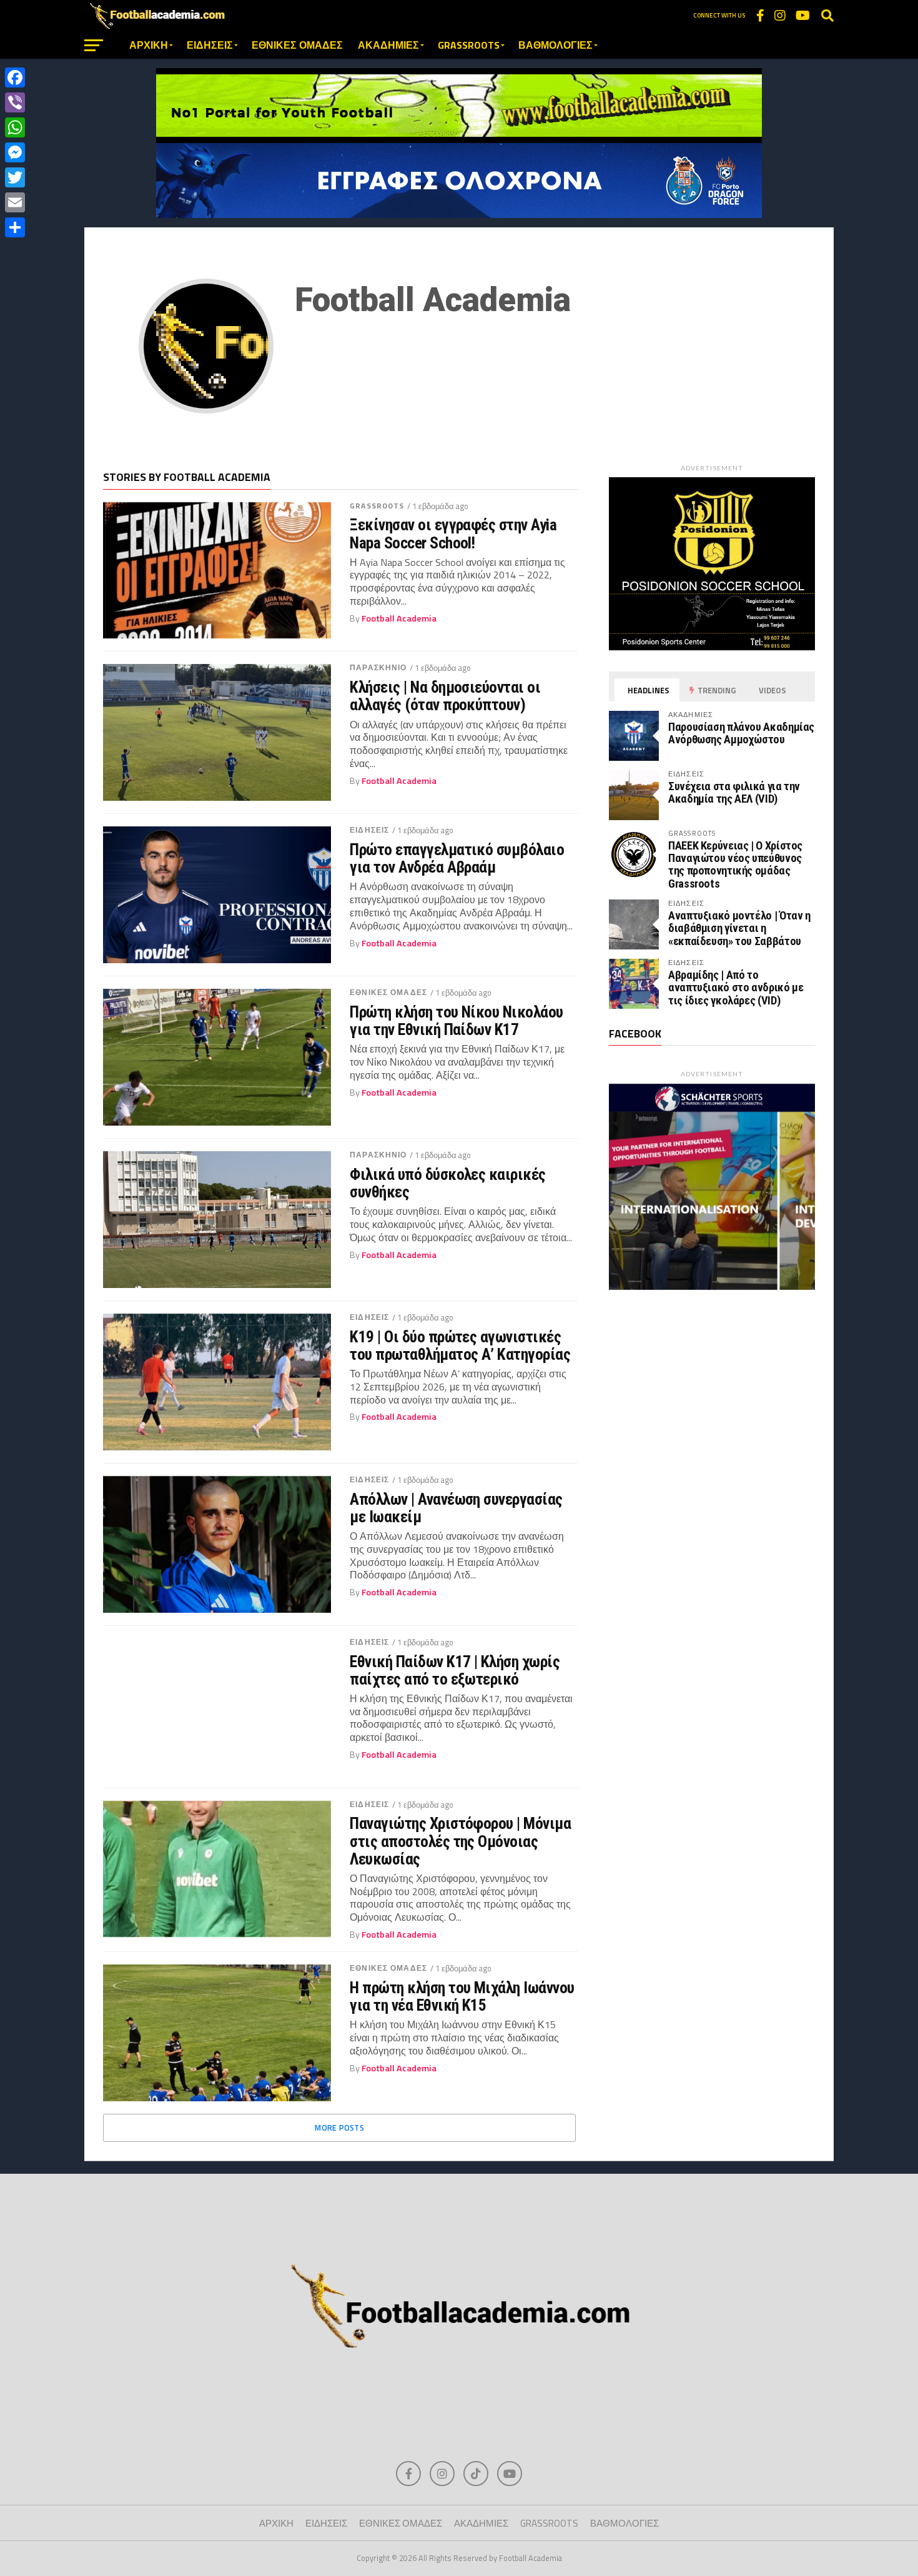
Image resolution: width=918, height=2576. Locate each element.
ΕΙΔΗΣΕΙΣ (210, 45)
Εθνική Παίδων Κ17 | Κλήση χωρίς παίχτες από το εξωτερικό (455, 1670)
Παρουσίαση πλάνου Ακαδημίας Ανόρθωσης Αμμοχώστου (741, 733)
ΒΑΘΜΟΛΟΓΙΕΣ (555, 45)
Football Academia (399, 618)
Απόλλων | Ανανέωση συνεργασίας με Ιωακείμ (456, 1508)
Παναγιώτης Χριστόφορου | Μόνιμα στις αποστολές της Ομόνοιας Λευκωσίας (460, 1841)
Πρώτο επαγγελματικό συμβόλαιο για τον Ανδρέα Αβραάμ (457, 858)
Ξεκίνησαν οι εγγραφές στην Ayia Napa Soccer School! (453, 533)
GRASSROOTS (469, 45)
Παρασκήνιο (378, 667)
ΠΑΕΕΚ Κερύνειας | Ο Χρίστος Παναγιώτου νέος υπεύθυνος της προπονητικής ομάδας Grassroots (735, 864)
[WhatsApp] (15, 127)
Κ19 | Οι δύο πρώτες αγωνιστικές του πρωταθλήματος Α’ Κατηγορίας (460, 1345)
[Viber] (15, 102)
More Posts (339, 2128)
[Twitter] (15, 177)
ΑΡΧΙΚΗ (149, 45)
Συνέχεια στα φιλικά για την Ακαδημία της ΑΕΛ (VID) (734, 792)
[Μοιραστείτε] (15, 227)
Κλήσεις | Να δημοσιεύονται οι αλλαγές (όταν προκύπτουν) (445, 696)
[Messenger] (15, 152)
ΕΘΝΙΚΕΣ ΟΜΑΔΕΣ (297, 45)
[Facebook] (15, 77)
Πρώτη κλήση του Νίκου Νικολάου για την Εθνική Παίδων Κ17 (457, 1021)
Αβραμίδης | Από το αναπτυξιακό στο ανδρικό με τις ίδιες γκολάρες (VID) (736, 987)
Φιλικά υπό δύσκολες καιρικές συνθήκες (448, 1183)
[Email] (15, 202)
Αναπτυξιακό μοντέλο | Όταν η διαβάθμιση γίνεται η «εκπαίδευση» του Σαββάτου (739, 928)
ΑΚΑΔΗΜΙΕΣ (388, 45)
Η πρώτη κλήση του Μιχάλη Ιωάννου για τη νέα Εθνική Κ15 (462, 1996)
